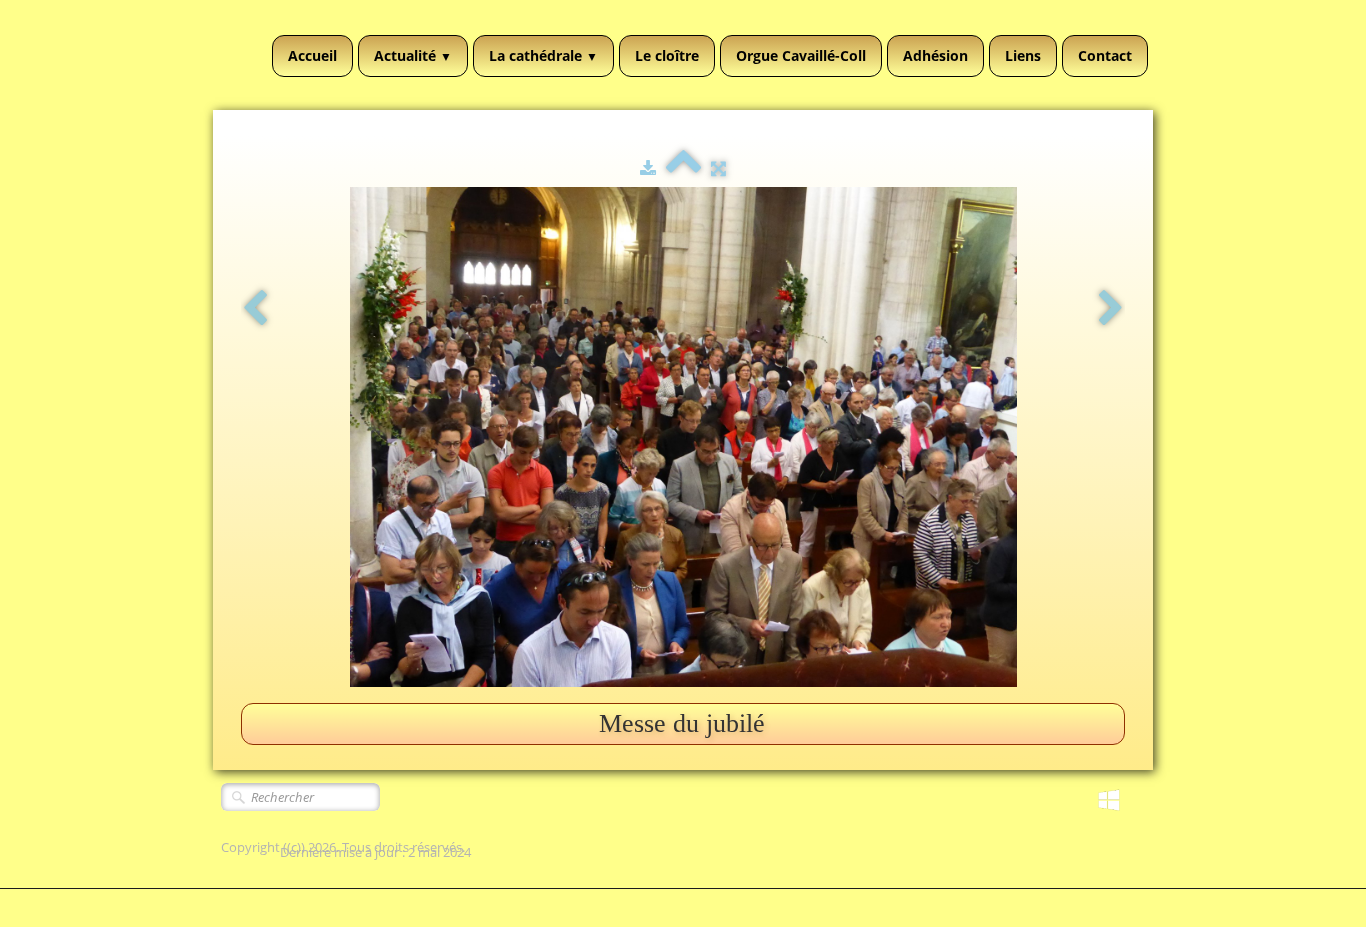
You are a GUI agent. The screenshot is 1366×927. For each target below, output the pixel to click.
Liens (1023, 55)
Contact (1105, 55)
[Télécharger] (648, 168)
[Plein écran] (718, 168)
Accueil (312, 55)
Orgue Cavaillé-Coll (801, 55)
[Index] (683, 168)
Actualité (413, 55)
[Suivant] (1111, 309)
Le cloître (667, 55)
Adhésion (935, 55)
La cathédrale (543, 55)
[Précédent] (255, 309)
